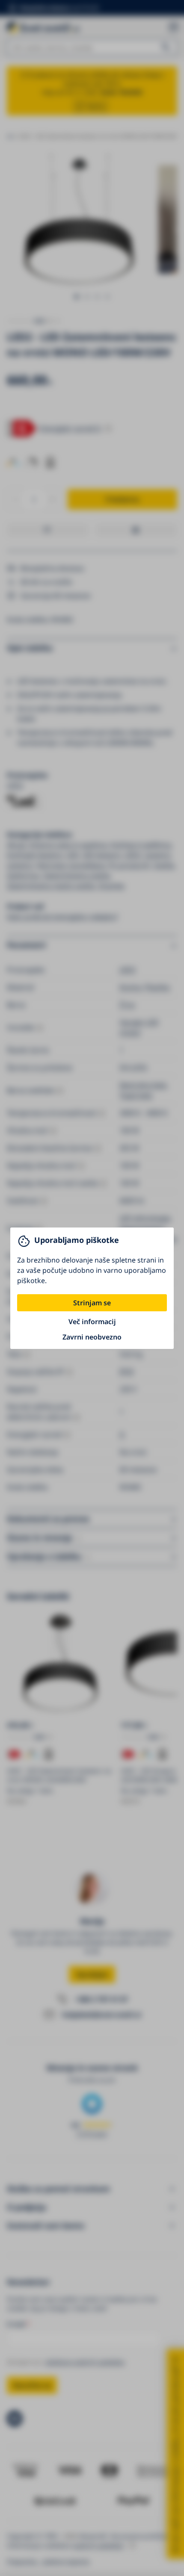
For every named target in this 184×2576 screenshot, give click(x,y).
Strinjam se (92, 1303)
